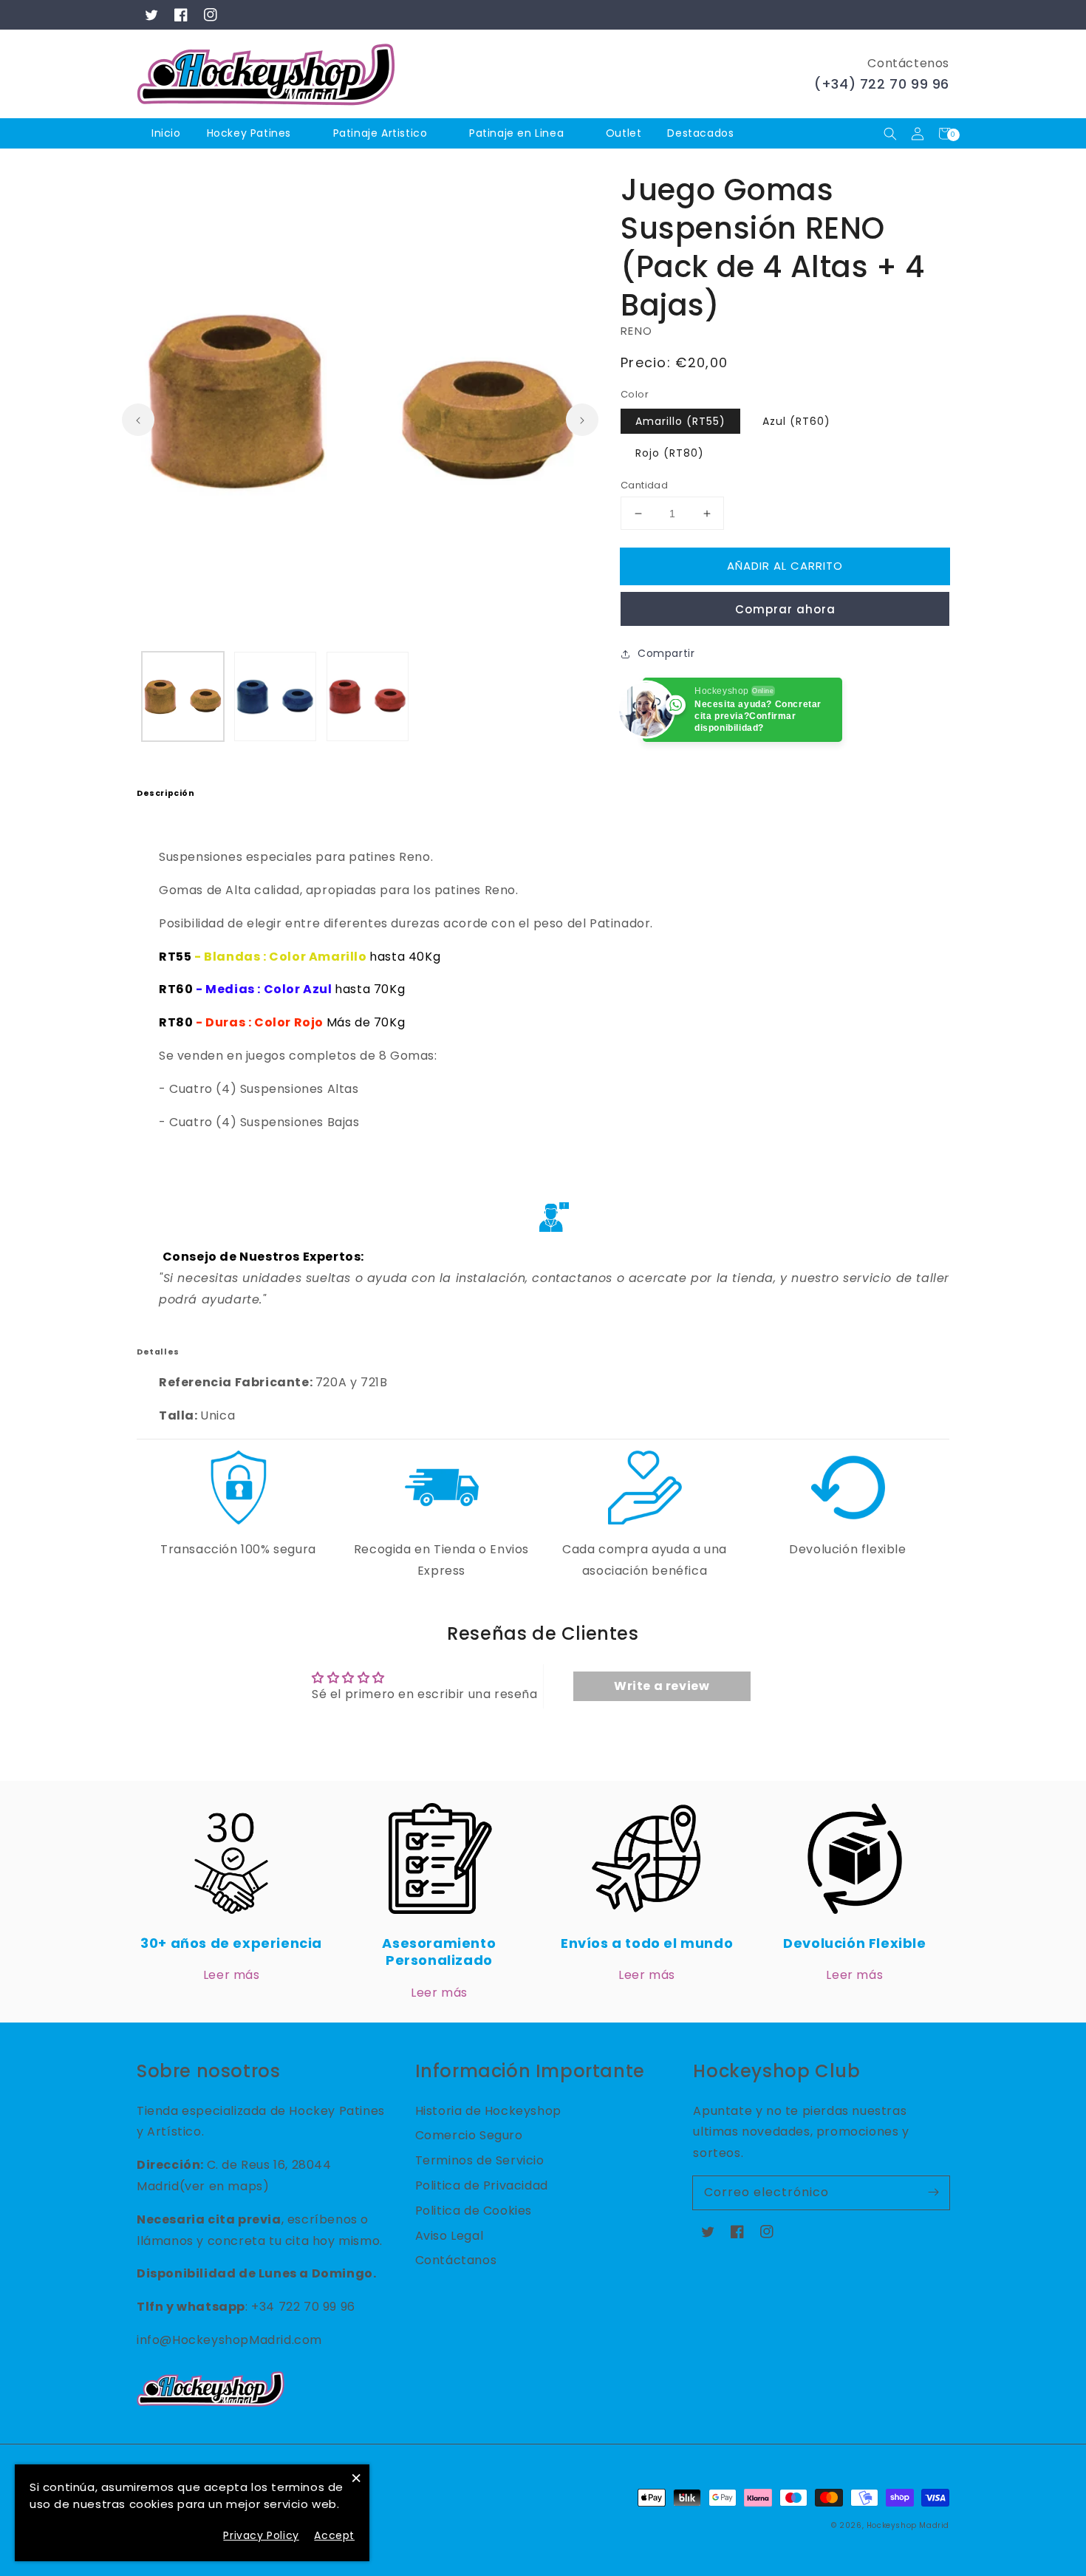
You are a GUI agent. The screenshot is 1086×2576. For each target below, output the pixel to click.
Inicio (166, 133)
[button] (890, 133)
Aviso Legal (450, 2236)
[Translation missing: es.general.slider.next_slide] (582, 420)
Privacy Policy (261, 2535)
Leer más (232, 1975)
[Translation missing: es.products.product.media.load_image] (183, 696)
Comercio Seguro (469, 2135)
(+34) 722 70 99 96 (882, 84)
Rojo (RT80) (670, 453)
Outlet (624, 133)
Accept (334, 2535)
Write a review (662, 1686)
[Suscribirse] (933, 2192)
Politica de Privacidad (482, 2185)
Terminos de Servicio (480, 2160)
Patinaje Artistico (380, 133)
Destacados (702, 133)
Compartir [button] (666, 653)
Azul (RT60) (796, 421)
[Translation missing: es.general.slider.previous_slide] (138, 420)
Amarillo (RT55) (680, 421)
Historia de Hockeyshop (488, 2111)
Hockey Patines (249, 133)
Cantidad (644, 485)
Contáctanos (456, 2260)
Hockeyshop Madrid (908, 2525)
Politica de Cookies (474, 2211)
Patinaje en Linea (516, 133)
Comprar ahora (785, 609)
